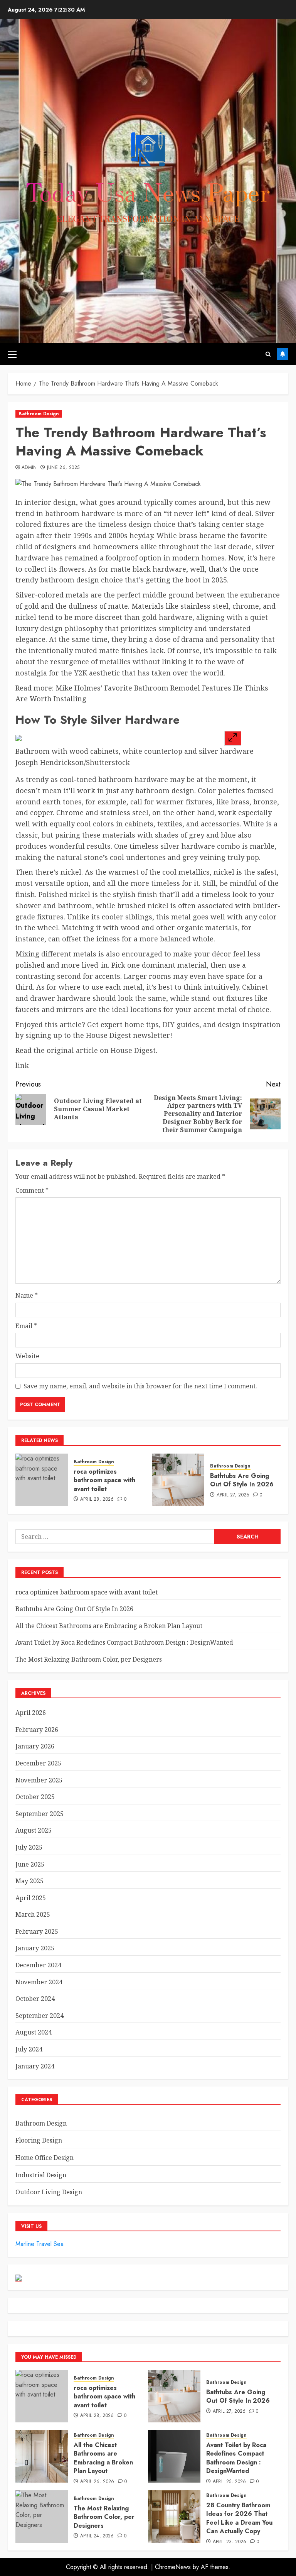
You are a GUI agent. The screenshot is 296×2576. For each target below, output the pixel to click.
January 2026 (35, 1746)
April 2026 (31, 1713)
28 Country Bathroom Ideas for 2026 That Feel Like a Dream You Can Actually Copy (239, 2518)
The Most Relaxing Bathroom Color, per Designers (89, 1659)
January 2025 (35, 1948)
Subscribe (283, 354)
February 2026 (37, 1730)
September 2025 (40, 1814)
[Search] (268, 354)
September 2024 (40, 2016)
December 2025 (38, 1763)
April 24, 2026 (97, 2536)
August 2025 (34, 1830)
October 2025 (35, 1797)
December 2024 (38, 1965)
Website (27, 1356)
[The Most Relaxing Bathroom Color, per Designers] (42, 2517)
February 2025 (37, 1931)
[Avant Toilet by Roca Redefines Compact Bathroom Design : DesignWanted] (174, 2456)
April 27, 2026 (233, 1495)
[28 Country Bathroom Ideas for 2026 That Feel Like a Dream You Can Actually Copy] (174, 2517)
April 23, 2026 (230, 2542)
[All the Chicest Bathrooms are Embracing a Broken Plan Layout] (42, 2456)
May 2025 (29, 1881)
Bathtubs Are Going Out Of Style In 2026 (242, 1480)
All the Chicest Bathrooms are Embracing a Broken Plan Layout (109, 1626)
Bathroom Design (39, 414)
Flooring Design (39, 2140)
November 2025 (39, 1780)
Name (27, 1295)
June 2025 (30, 1864)
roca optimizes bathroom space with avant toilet (104, 1480)
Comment (32, 1190)
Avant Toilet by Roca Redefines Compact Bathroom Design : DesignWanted (124, 1642)
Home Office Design (45, 2158)
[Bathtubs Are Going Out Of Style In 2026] (178, 1480)
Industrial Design (41, 2175)
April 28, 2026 (97, 1500)
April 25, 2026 (230, 2482)
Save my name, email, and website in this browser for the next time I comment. (140, 1386)
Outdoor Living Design (49, 2192)
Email (26, 1326)
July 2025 (29, 1847)
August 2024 (34, 2032)
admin (29, 468)
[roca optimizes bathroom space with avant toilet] (42, 1480)
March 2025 (33, 1914)
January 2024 (35, 2066)
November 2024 (39, 1982)
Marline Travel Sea (40, 2244)
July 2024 (29, 2049)
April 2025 (31, 1898)
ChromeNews (173, 2567)
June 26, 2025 (63, 468)
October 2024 (35, 1999)
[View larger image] (233, 738)
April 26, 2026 (97, 2482)
